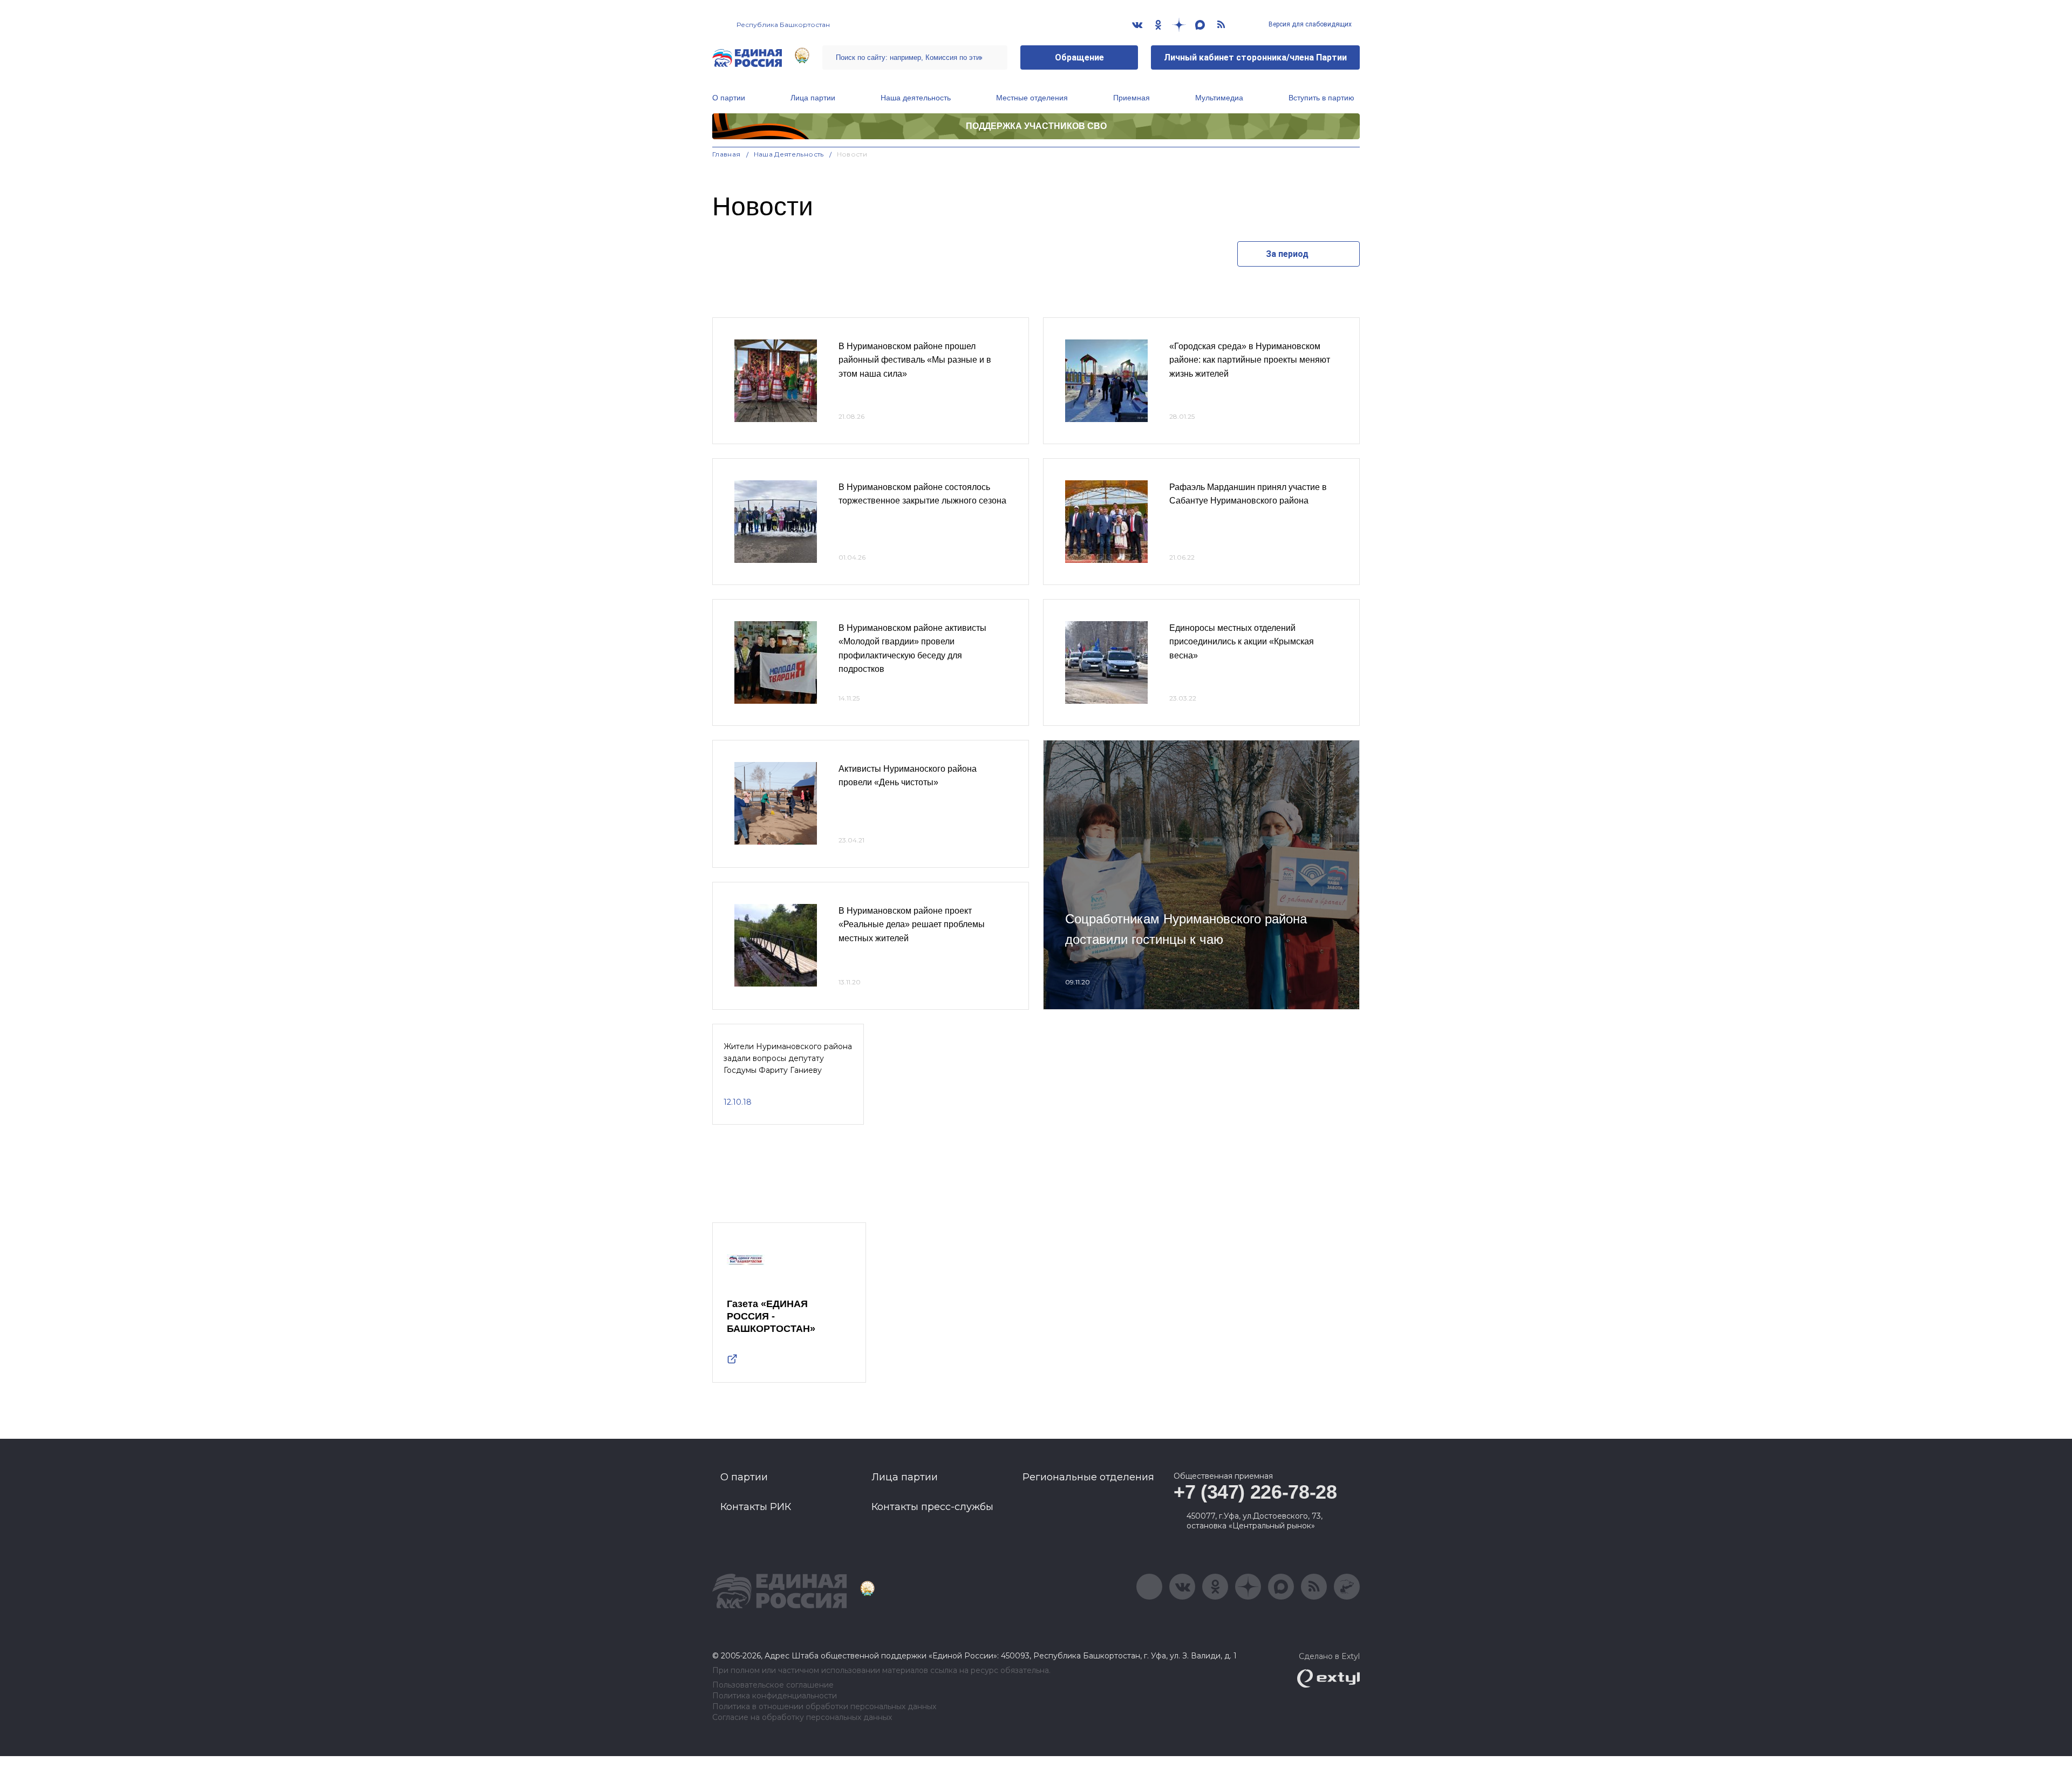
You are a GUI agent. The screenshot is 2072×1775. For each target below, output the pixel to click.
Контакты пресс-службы (932, 1507)
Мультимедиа (1219, 98)
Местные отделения (1032, 98)
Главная (727, 154)
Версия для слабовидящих (1309, 24)
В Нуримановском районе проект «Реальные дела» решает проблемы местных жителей (912, 924)
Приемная (1132, 98)
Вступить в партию (1321, 98)
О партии (729, 98)
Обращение (1079, 57)
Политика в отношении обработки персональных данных (824, 1707)
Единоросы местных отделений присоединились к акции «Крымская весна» (1242, 642)
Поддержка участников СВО (1036, 126)
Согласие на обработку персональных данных (802, 1718)
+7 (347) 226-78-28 (1255, 1492)
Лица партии (813, 98)
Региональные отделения (1088, 1477)
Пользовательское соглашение (773, 1685)
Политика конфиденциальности (775, 1696)
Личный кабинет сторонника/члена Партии (1255, 57)
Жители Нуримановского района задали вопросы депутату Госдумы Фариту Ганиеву (788, 1059)
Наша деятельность (916, 98)
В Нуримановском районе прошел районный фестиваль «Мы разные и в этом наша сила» (915, 360)
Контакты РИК (756, 1507)
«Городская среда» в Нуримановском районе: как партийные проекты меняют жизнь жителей (1250, 360)
